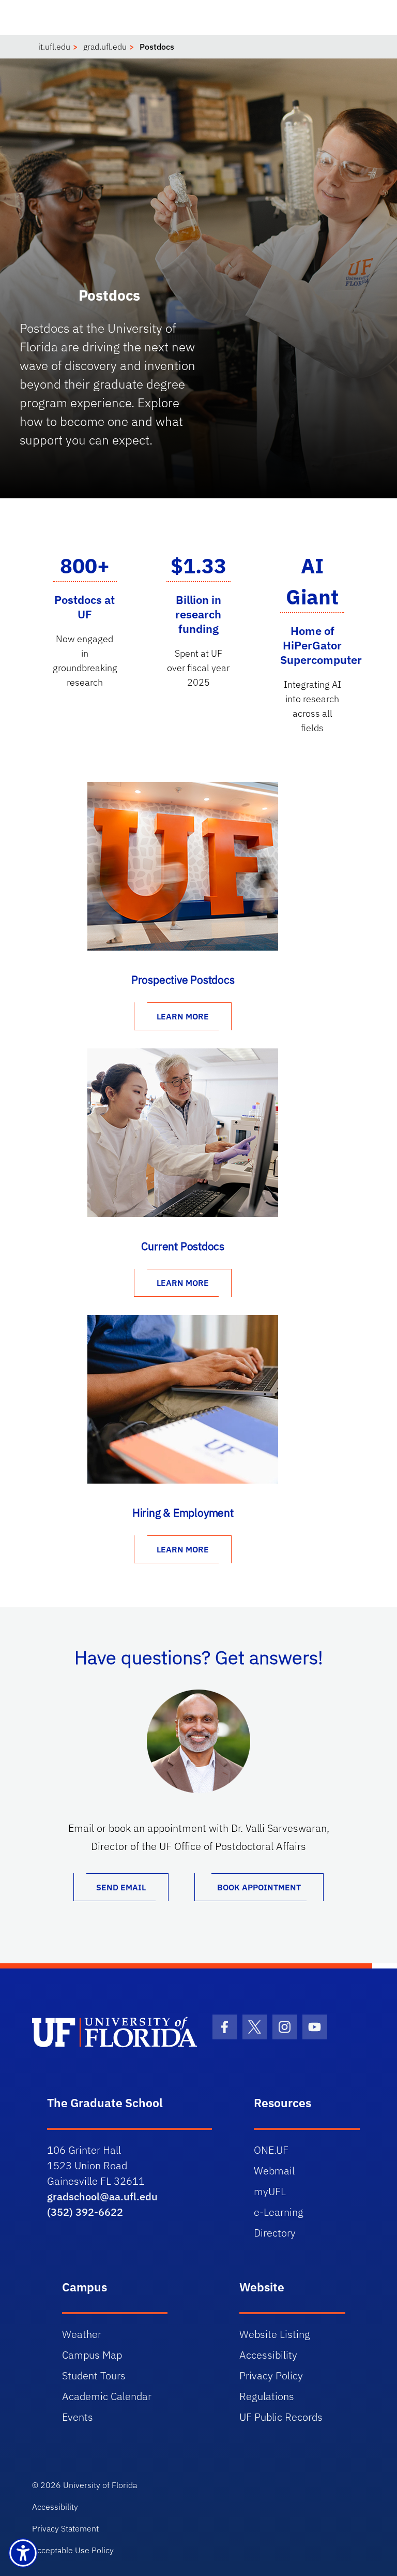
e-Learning (279, 2212)
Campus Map (92, 2355)
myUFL (270, 2191)
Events (78, 2417)
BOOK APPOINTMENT (259, 1887)
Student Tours (94, 2375)
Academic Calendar (107, 2396)
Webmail (274, 2171)
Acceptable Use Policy (73, 2550)
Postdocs (157, 47)
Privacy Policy (271, 2375)
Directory (275, 2233)
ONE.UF (271, 2150)
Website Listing (275, 2334)
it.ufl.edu (54, 47)
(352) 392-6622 (85, 2212)
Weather (82, 2334)
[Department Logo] (114, 2032)
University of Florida (100, 2485)
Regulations (267, 2396)
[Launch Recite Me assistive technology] (23, 2553)
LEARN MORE (183, 1016)
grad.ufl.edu (105, 47)
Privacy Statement (65, 2528)
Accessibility (268, 2355)
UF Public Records (281, 2417)
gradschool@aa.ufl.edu (102, 2196)
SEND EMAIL (121, 1887)
